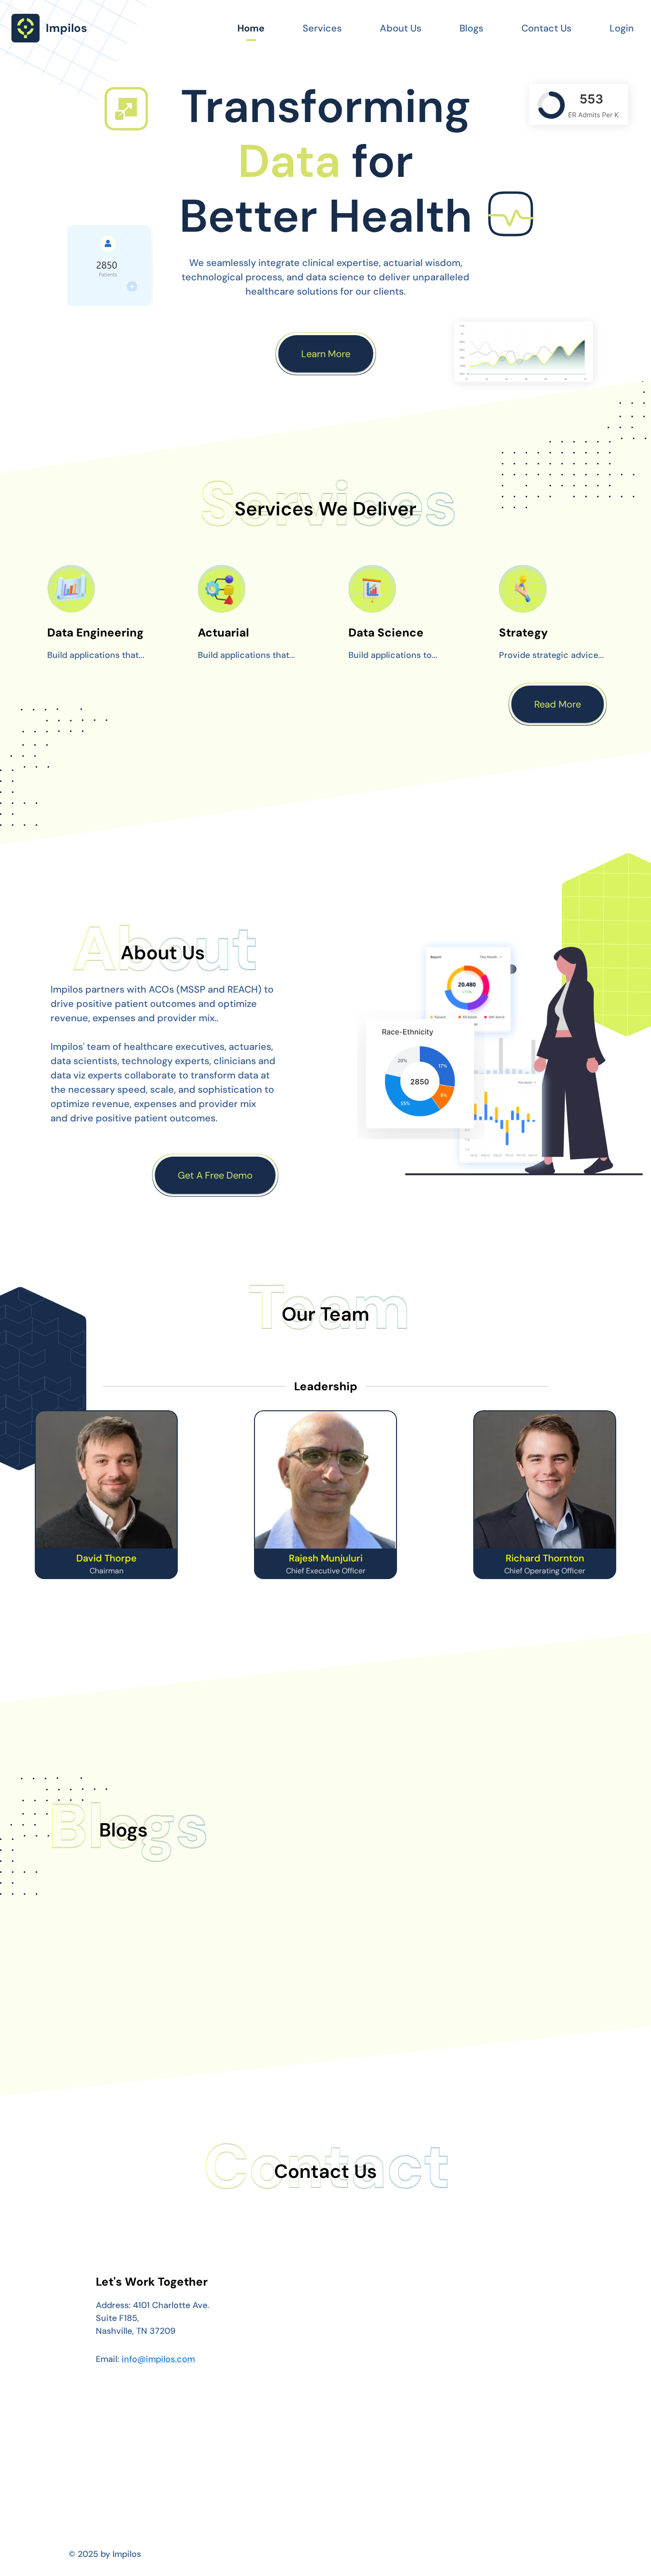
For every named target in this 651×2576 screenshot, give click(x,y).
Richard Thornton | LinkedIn (545, 1569)
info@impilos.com (158, 2359)
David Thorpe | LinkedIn (107, 1569)
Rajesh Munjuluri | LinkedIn (325, 1569)
